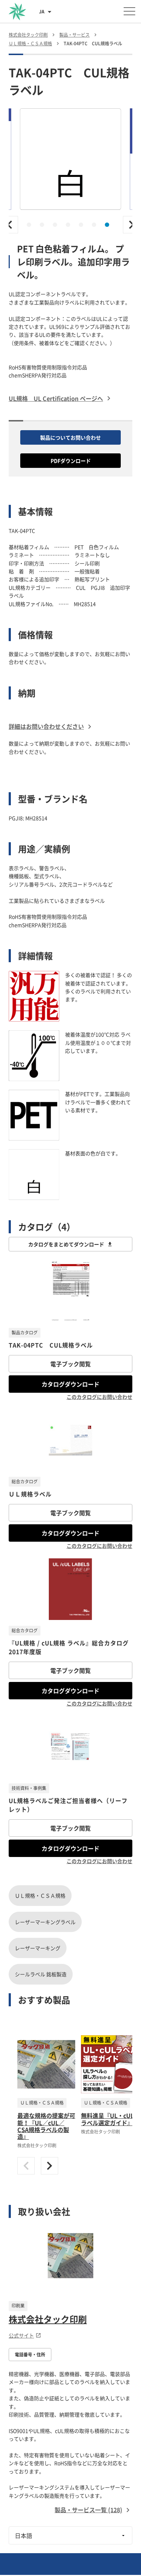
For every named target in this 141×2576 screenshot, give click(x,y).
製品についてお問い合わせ (70, 437)
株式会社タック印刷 (48, 2319)
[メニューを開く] (129, 11)
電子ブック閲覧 (70, 1364)
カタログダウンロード (70, 1384)
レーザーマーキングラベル (45, 1922)
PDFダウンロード (71, 461)
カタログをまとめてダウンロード (66, 1244)
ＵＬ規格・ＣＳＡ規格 (40, 1895)
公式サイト (21, 2335)
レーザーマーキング (38, 1948)
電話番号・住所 (30, 2355)
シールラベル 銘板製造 (41, 1974)
